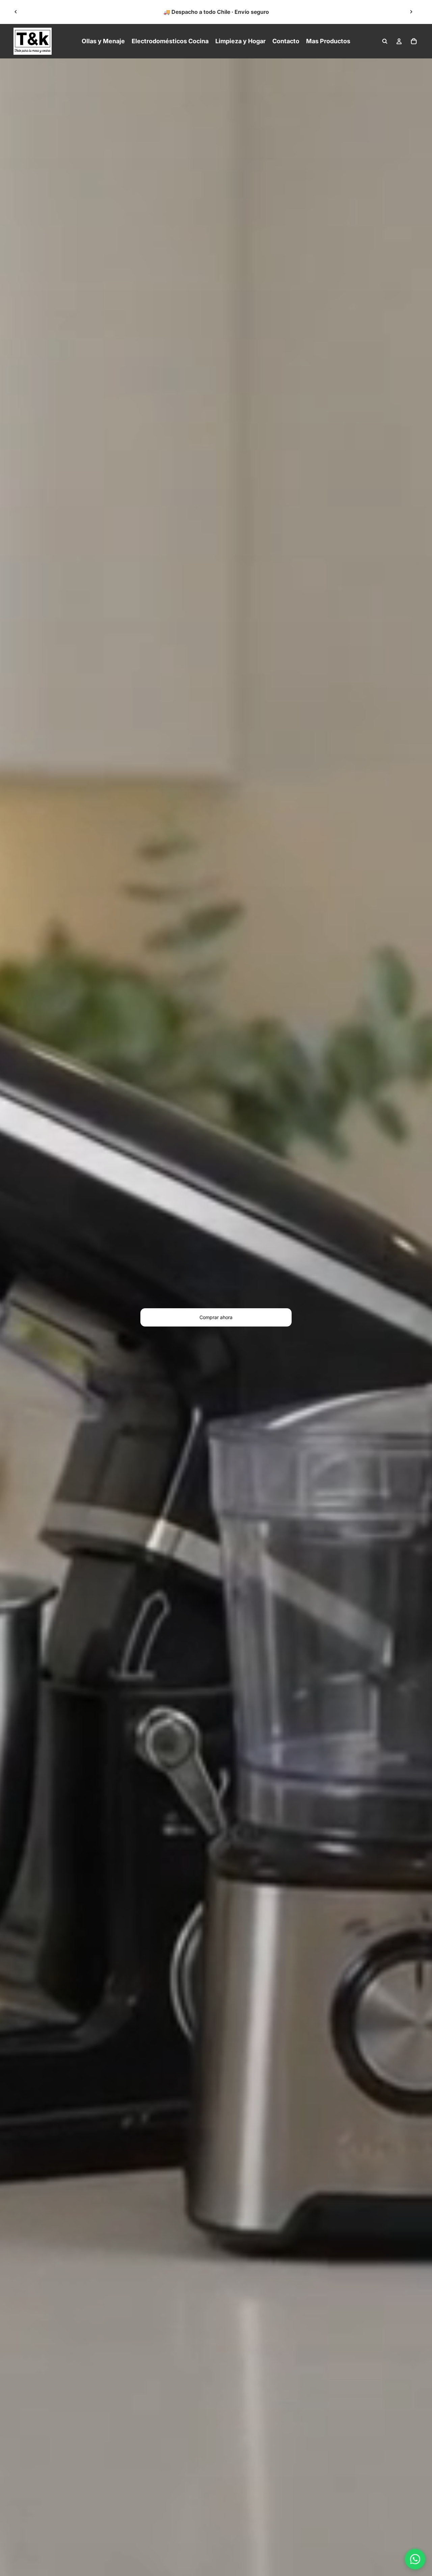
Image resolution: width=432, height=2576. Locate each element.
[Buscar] (385, 41)
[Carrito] (414, 41)
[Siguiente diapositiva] (411, 12)
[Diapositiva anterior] (16, 12)
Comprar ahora (216, 1317)
